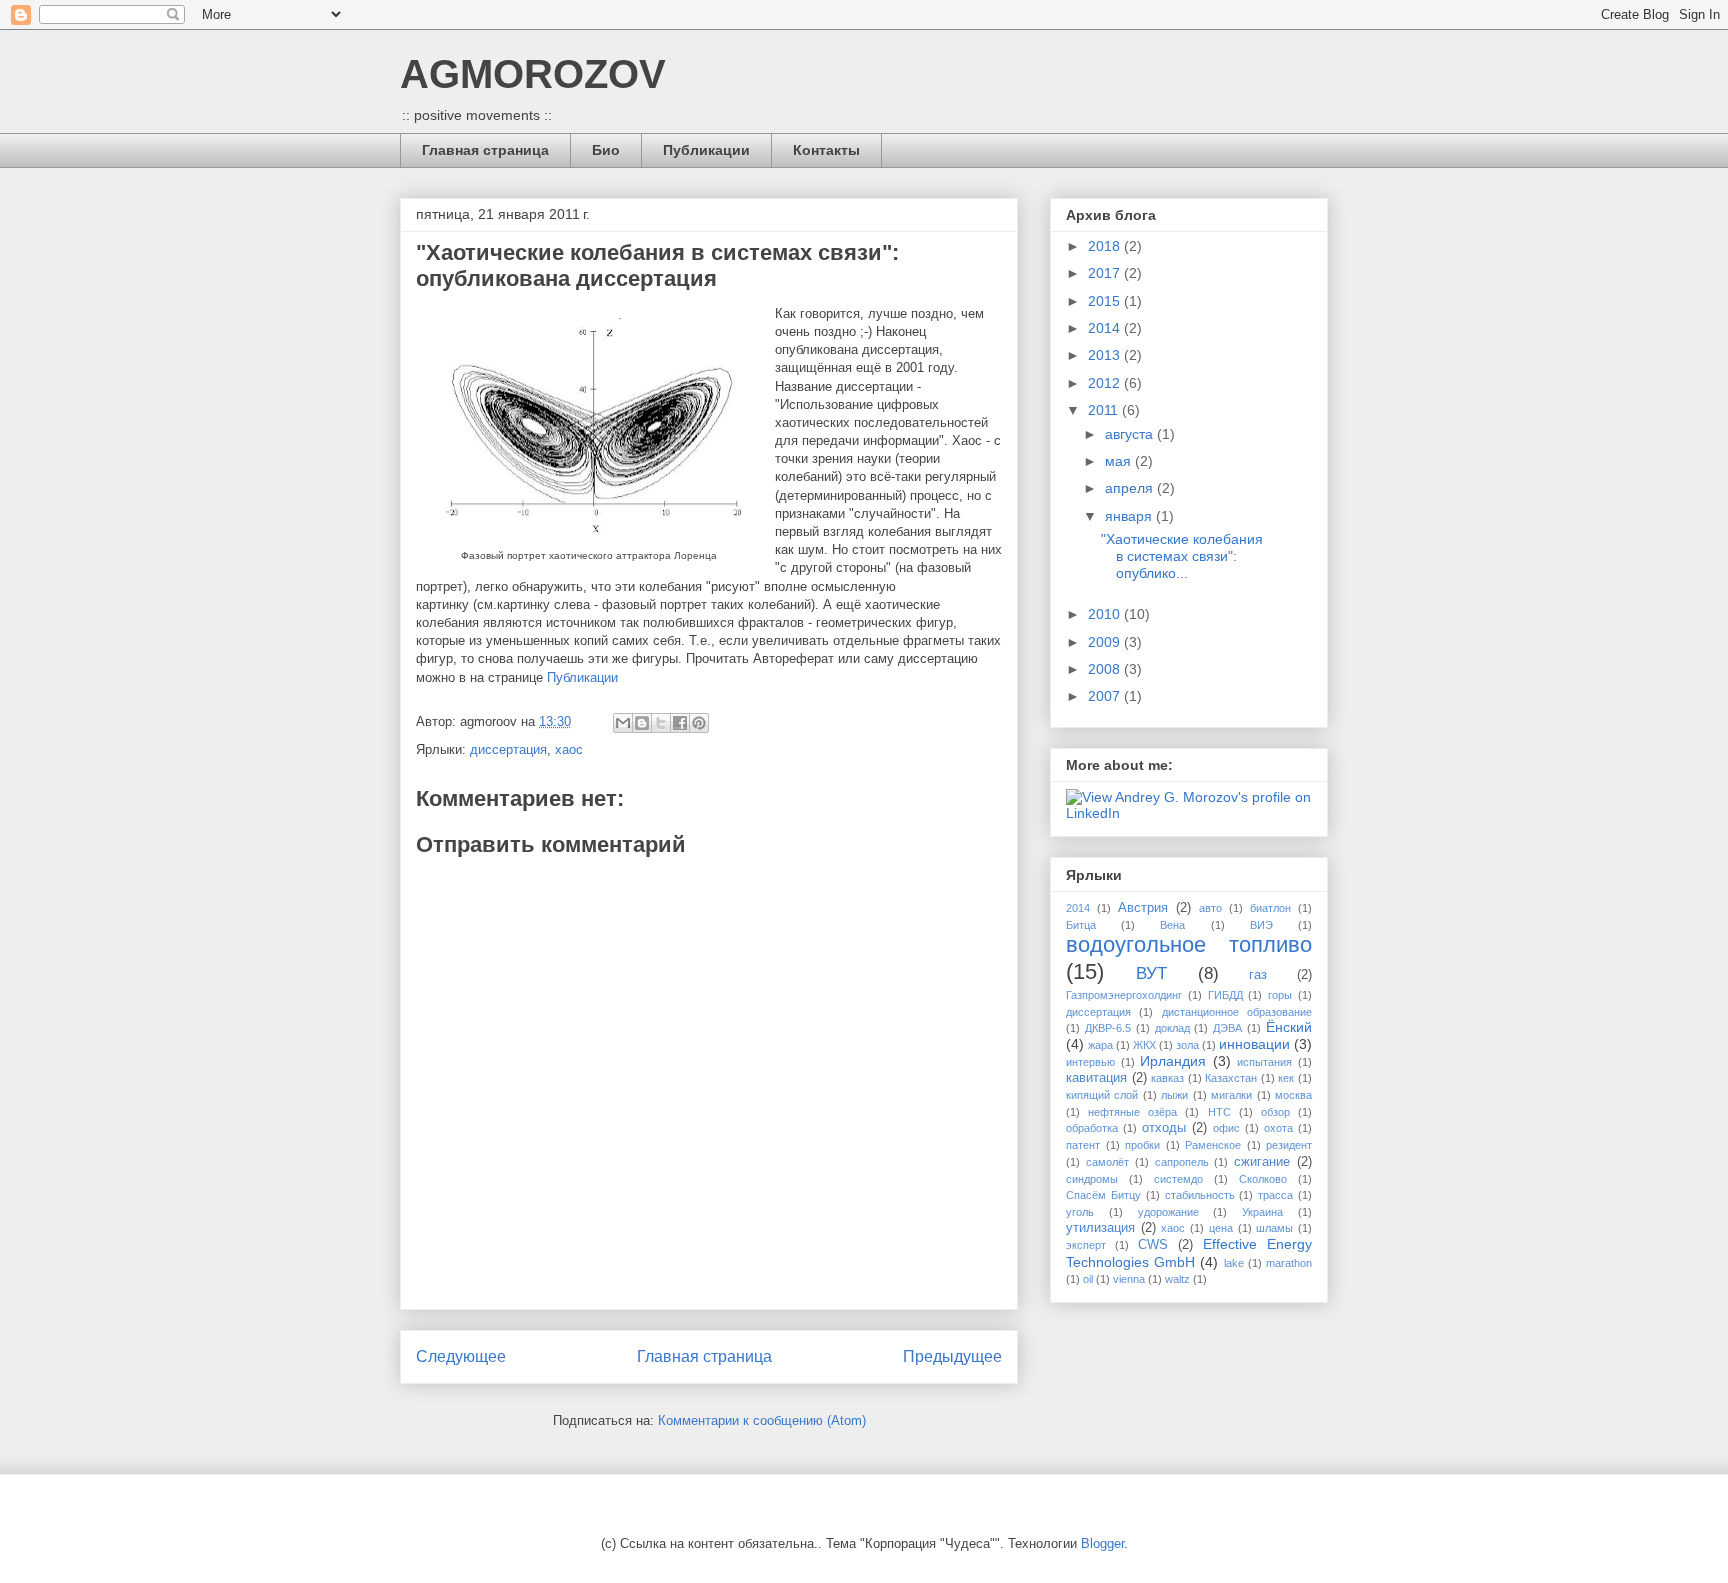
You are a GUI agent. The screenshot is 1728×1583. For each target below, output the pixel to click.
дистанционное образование (1237, 1012)
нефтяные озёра (1132, 1112)
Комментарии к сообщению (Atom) (762, 1420)
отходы (1164, 1128)
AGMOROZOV (533, 74)
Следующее (461, 1356)
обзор (1275, 1112)
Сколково (1263, 1179)
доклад (1172, 1028)
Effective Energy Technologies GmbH (1189, 1252)
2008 (1106, 669)
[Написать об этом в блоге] (642, 723)
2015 (1106, 301)
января (1130, 516)
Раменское (1213, 1145)
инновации (1254, 1044)
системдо (1178, 1179)
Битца (1081, 925)
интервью (1090, 1062)
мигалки (1231, 1095)
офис (1226, 1128)
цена (1221, 1228)
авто (1210, 908)
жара (1100, 1045)
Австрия (1143, 908)
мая (1120, 461)
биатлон (1270, 908)
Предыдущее (952, 1356)
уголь (1080, 1212)
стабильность (1200, 1195)
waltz (1177, 1279)
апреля (1131, 488)
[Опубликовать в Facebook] (680, 723)
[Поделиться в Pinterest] (699, 723)
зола (1187, 1045)
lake (1234, 1263)
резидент (1289, 1145)
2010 (1106, 614)
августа (1131, 434)
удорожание (1168, 1212)
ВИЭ (1261, 925)
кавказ (1167, 1078)
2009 (1106, 642)
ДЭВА (1227, 1028)
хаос (569, 749)
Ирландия (1173, 1061)
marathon (1289, 1263)
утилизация (1100, 1228)
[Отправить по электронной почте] (623, 723)
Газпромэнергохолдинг (1124, 995)
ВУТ (1151, 973)
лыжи (1174, 1095)
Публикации (706, 150)
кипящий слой (1102, 1095)
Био (606, 150)
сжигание (1262, 1162)
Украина (1262, 1212)
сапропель (1182, 1162)
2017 (1106, 273)
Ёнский (1289, 1027)
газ (1258, 975)
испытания (1264, 1062)
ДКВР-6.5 (1108, 1028)
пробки (1142, 1145)
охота (1278, 1128)
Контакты (826, 150)
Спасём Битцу (1103, 1195)
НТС (1219, 1112)
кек (1286, 1078)
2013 (1106, 355)
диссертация (508, 749)
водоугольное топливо (1189, 944)
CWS (1153, 1245)
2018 (1106, 246)
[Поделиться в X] (661, 723)
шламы (1274, 1228)
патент (1083, 1145)
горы (1280, 995)
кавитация (1096, 1078)
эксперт (1086, 1245)
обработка (1092, 1128)
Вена (1172, 925)
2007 (1106, 696)
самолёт (1107, 1162)
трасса (1275, 1195)
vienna (1129, 1279)
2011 (1105, 410)
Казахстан (1231, 1078)
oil (1088, 1279)
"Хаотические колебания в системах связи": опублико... (1182, 556)
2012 (1106, 383)
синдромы (1092, 1179)
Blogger (1102, 1543)
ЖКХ (1144, 1045)
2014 (1106, 328)
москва (1293, 1095)
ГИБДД (1225, 995)
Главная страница (485, 150)
